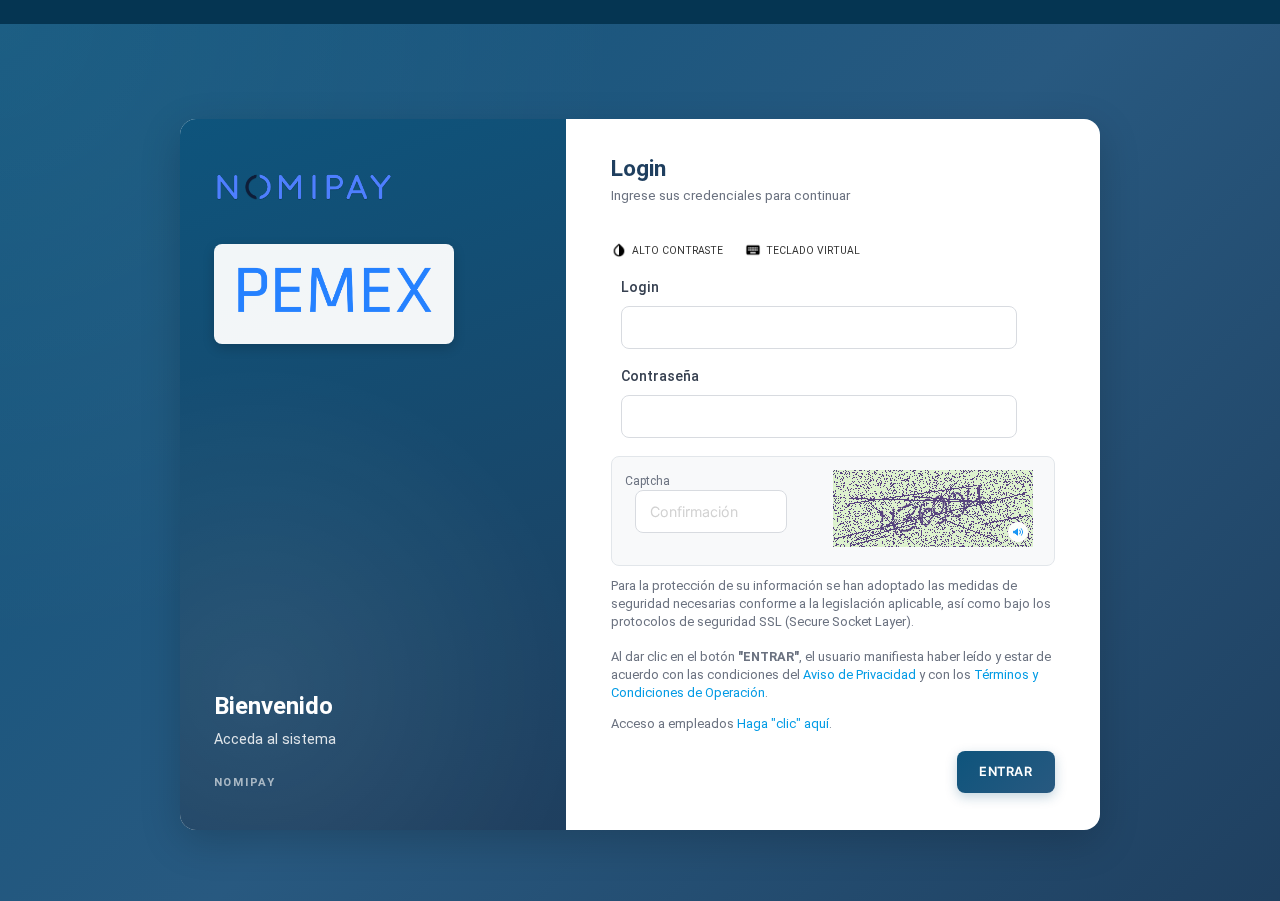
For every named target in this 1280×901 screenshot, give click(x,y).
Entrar (1005, 771)
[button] (933, 508)
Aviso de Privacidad (859, 674)
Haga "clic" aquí (783, 723)
